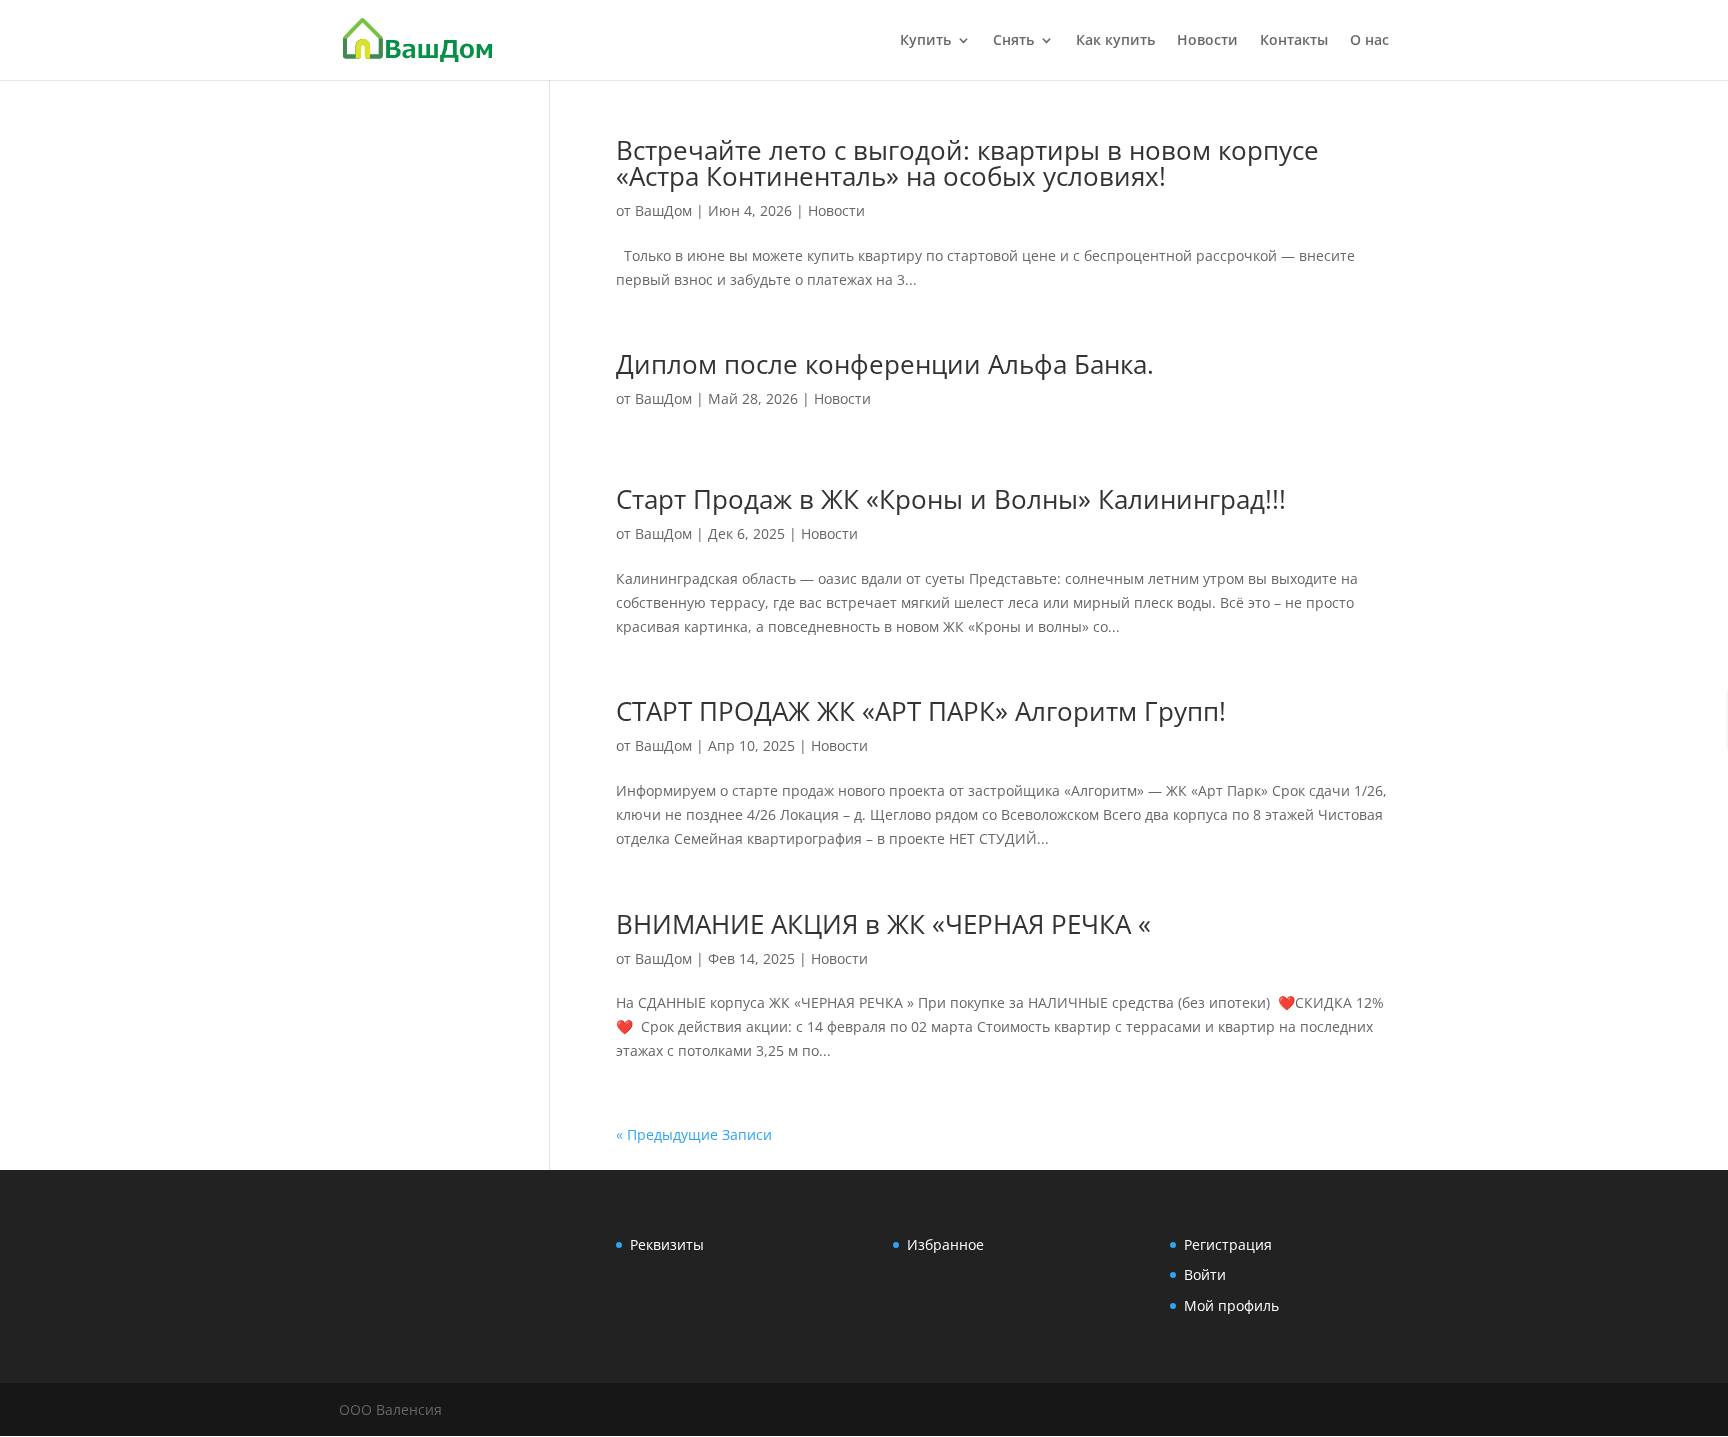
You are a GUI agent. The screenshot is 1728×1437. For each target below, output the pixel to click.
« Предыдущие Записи (694, 1134)
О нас (1369, 41)
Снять (1013, 41)
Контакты (1294, 41)
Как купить (1115, 41)
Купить (925, 41)
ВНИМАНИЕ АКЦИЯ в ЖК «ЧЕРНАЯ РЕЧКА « (883, 924)
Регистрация (1228, 1244)
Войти (1205, 1274)
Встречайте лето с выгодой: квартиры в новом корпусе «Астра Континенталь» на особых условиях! (967, 163)
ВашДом (663, 210)
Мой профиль (1231, 1305)
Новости (1207, 41)
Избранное (945, 1244)
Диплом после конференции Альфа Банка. (885, 364)
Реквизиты (667, 1244)
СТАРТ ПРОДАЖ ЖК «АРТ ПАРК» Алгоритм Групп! (921, 711)
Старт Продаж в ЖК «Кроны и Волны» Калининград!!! (951, 499)
